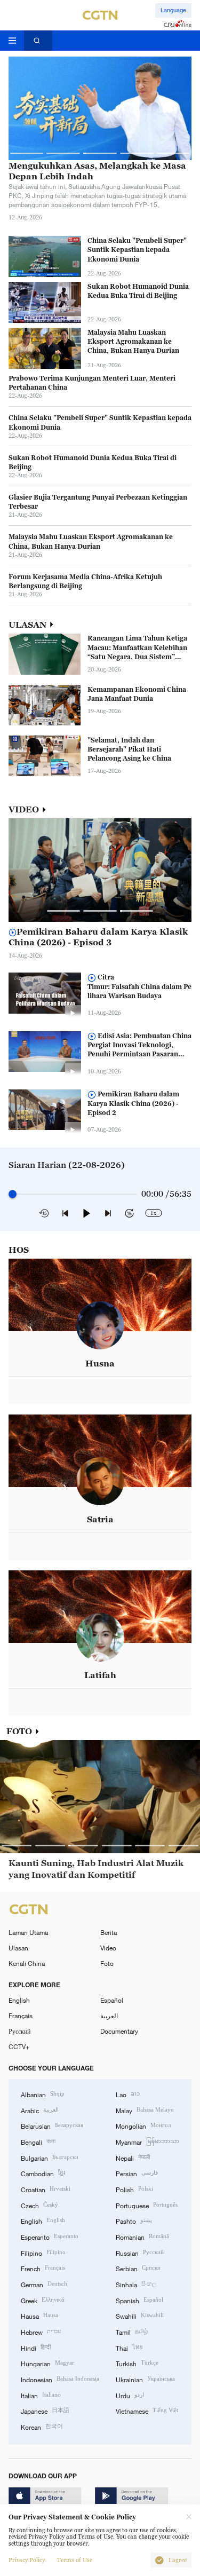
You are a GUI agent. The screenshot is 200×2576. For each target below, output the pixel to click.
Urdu (130, 2395)
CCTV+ (19, 2046)
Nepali (133, 2157)
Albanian (43, 2094)
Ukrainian (145, 2379)
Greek (43, 2300)
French (43, 2268)
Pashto (134, 2220)
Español (112, 2000)
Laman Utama (28, 1932)
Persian (137, 2173)
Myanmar (147, 2141)
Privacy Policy (27, 2560)
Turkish (137, 2363)
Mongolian (143, 2125)
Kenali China (27, 1963)
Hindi (36, 2347)
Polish (134, 2189)
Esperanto (50, 2236)
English (19, 2000)
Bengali (38, 2141)
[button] (27, 153)
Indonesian (60, 2379)
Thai (129, 2347)
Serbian (138, 2268)
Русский (19, 2031)
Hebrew (41, 2331)
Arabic (40, 2110)
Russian (140, 2252)
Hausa (39, 2315)
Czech (39, 2205)
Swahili (140, 2315)
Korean (42, 2426)
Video (108, 1948)
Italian (41, 2395)
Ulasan (18, 1948)
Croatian (46, 2189)
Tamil (132, 2331)
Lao (128, 2094)
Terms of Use (75, 2560)
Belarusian (52, 2125)
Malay (145, 2110)
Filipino (43, 2252)
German (44, 2284)
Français (21, 2016)
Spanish (139, 2300)
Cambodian (43, 2173)
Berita (109, 1932)
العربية (109, 2016)
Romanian (142, 2236)
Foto (107, 1963)
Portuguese (147, 2205)
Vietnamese (147, 2410)
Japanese (45, 2410)
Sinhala (136, 2284)
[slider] (13, 1194)
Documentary (119, 2031)
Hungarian (47, 2363)
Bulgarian (50, 2157)
